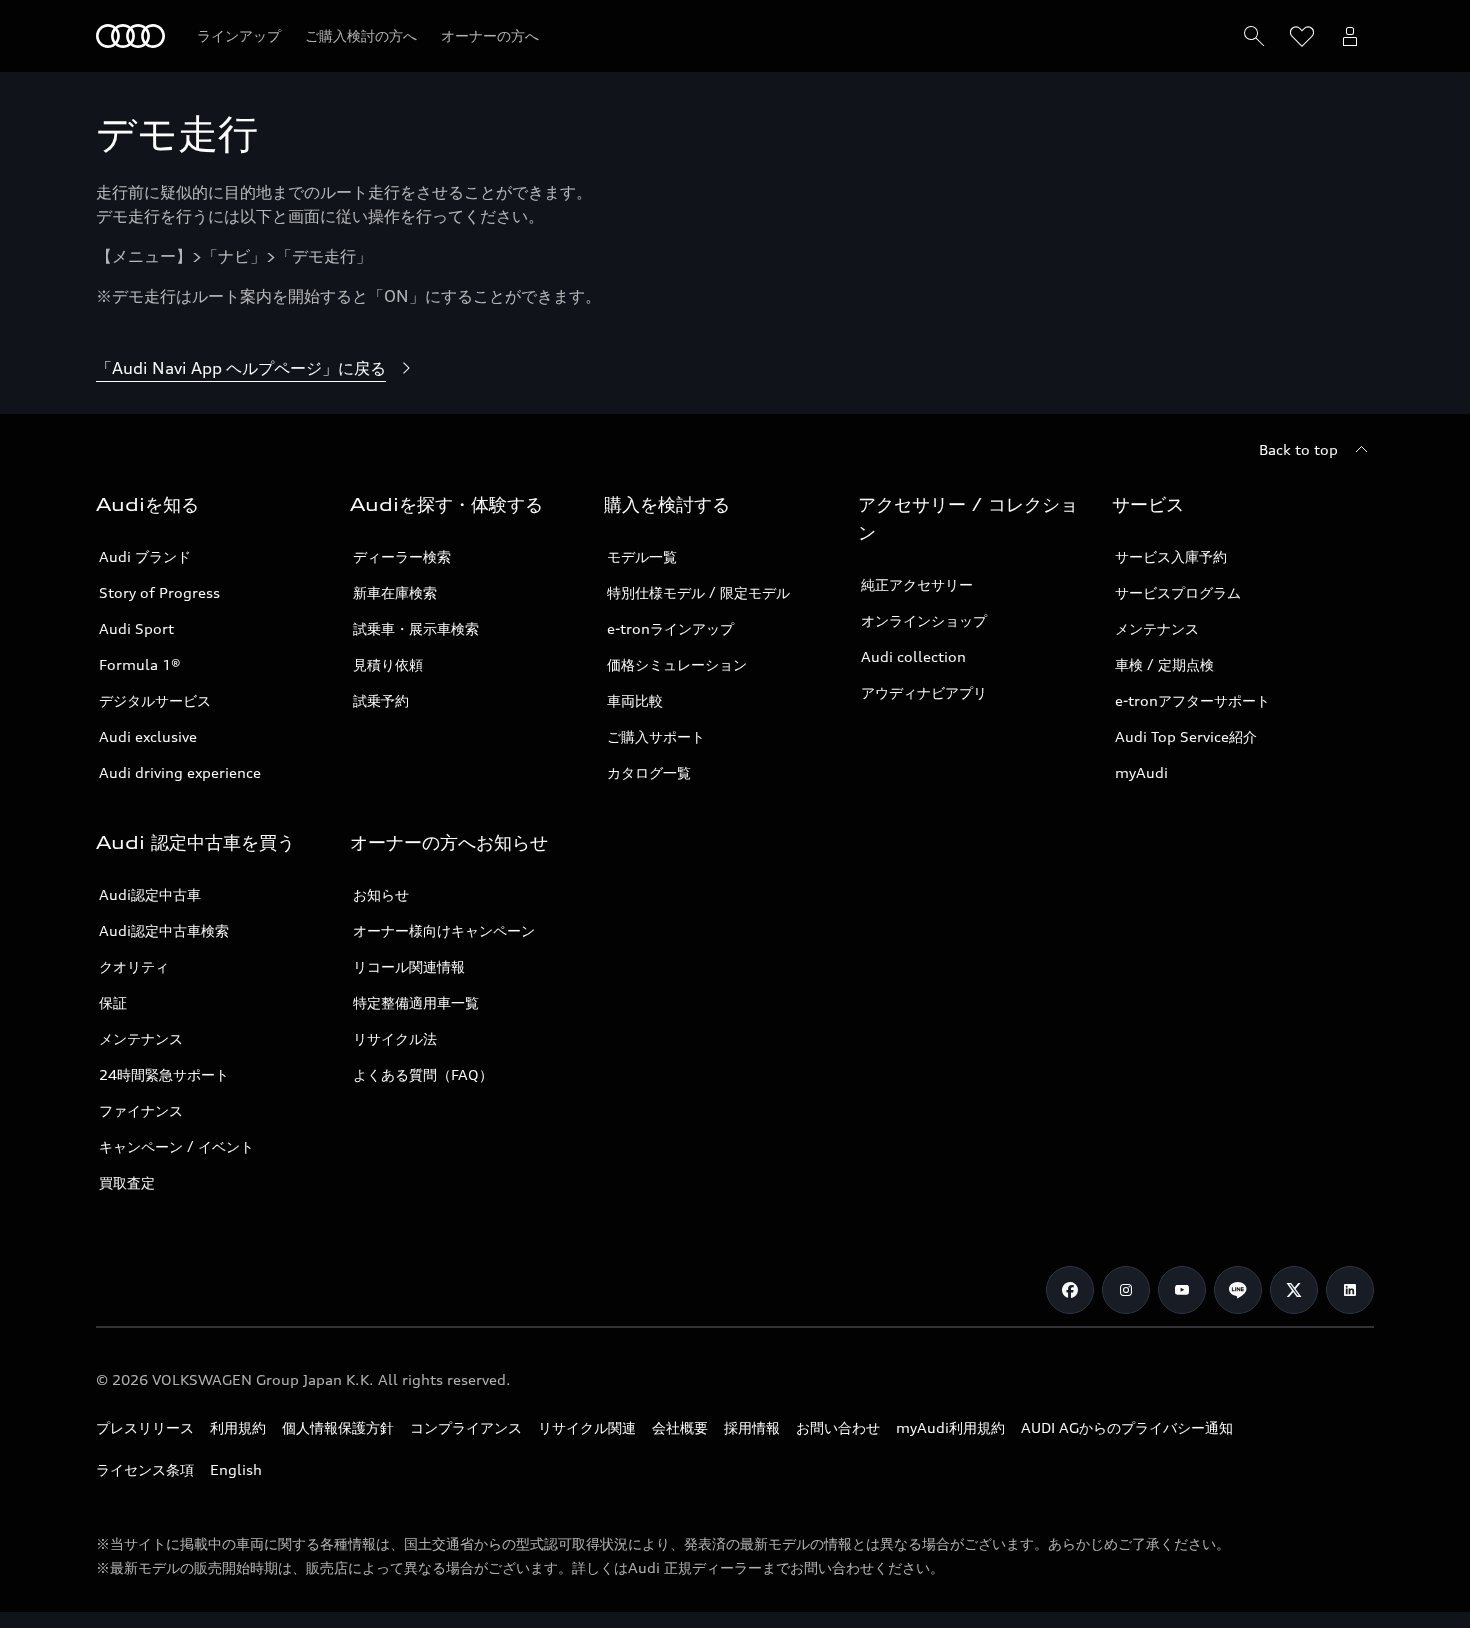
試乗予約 (381, 700)
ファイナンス (141, 1110)
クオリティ (134, 966)
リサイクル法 (395, 1038)
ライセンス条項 (145, 1469)
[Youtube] (1182, 1290)
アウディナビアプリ (924, 692)
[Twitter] (1294, 1290)
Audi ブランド (145, 556)
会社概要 (680, 1427)
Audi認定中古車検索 (164, 930)
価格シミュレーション (677, 664)
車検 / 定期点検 (1164, 664)
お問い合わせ (838, 1427)
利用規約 (238, 1427)
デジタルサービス (155, 700)
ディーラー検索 (402, 556)
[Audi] (130, 36)
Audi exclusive (148, 736)
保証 (113, 1002)
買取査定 (127, 1182)
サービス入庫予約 (1171, 556)
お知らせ (381, 894)
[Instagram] (1126, 1290)
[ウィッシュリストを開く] (1302, 36)
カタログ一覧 (649, 772)
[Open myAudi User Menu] (1350, 36)
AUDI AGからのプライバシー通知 (1127, 1427)
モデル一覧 (642, 556)
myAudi (1141, 772)
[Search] (1254, 36)
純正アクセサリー (917, 584)
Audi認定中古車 (150, 894)
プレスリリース (145, 1427)
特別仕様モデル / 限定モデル (698, 592)
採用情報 (752, 1427)
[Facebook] (1070, 1290)
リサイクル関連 (587, 1427)
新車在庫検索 (395, 592)
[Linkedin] (1350, 1290)
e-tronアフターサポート (1192, 700)
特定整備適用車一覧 (416, 1002)
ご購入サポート (656, 736)
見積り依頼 (388, 664)
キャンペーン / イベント (176, 1146)
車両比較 (635, 700)
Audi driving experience (180, 772)
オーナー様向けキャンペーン (444, 930)
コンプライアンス (466, 1427)
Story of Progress (159, 592)
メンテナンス (1157, 628)
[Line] (1238, 1290)
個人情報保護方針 (338, 1427)
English (236, 1469)
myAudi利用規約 (950, 1427)
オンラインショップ (924, 620)
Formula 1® (140, 664)
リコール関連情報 (409, 966)
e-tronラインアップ (670, 628)
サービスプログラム (1178, 592)
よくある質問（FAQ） (423, 1074)
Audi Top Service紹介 (1186, 736)
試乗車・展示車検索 (416, 628)
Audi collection (913, 656)
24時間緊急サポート (164, 1074)
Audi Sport (136, 628)
